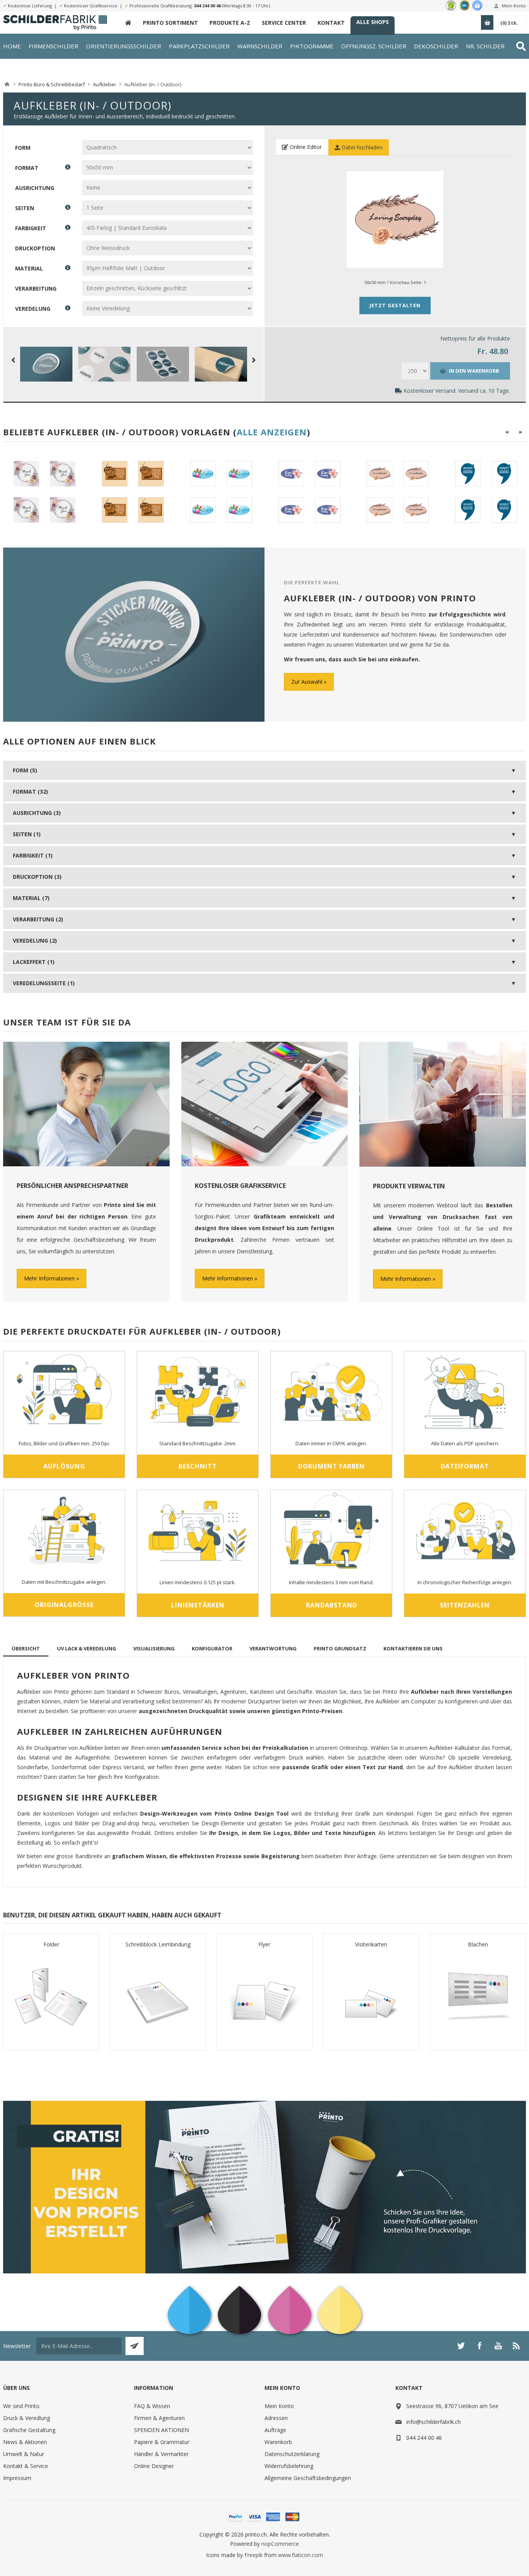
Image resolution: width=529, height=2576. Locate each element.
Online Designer (154, 2466)
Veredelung (33, 309)
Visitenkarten (371, 1944)
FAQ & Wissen (152, 2406)
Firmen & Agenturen (159, 2418)
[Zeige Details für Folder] (51, 1997)
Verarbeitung (36, 288)
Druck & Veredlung (27, 2418)
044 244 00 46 (207, 6)
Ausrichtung (35, 188)
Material (29, 268)
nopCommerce (280, 2544)
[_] (128, 23)
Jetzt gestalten (395, 305)
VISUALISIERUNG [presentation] (154, 1648)
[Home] (7, 84)
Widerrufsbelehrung (289, 2466)
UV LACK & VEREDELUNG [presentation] (87, 1648)
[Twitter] (461, 2346)
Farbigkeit (31, 228)
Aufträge (275, 2430)
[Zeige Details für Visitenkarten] (371, 1997)
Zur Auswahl (307, 682)
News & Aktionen (25, 2442)
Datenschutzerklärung (292, 2454)
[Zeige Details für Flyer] (264, 1997)
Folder (51, 1944)
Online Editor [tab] (305, 147)
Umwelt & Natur (24, 2454)
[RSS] (517, 2346)
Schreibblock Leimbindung (158, 1944)
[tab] (26, 1648)
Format (27, 168)
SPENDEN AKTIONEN (161, 2430)
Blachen (478, 1944)
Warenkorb (278, 2442)
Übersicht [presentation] (26, 1648)
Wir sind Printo (21, 2406)
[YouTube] (498, 2346)
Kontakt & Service (26, 2466)
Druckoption (35, 248)
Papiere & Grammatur (162, 2442)
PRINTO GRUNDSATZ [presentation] (340, 1648)
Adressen (276, 2418)
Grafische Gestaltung (29, 2430)
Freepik (253, 2555)
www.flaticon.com (301, 2555)
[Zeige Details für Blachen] (478, 1997)
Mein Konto (514, 6)
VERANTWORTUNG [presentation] (273, 1648)
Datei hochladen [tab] (361, 147)
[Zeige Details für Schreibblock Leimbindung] (158, 1997)
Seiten (25, 208)
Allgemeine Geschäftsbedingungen (308, 2478)
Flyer (264, 1944)
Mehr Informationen (49, 1278)
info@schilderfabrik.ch (434, 2422)
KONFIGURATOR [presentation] (212, 1648)
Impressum (17, 2478)
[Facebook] (479, 2346)
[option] (45, 492)
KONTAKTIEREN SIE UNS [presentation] (413, 1648)
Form (23, 148)
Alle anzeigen (272, 432)
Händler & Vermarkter (161, 2454)
